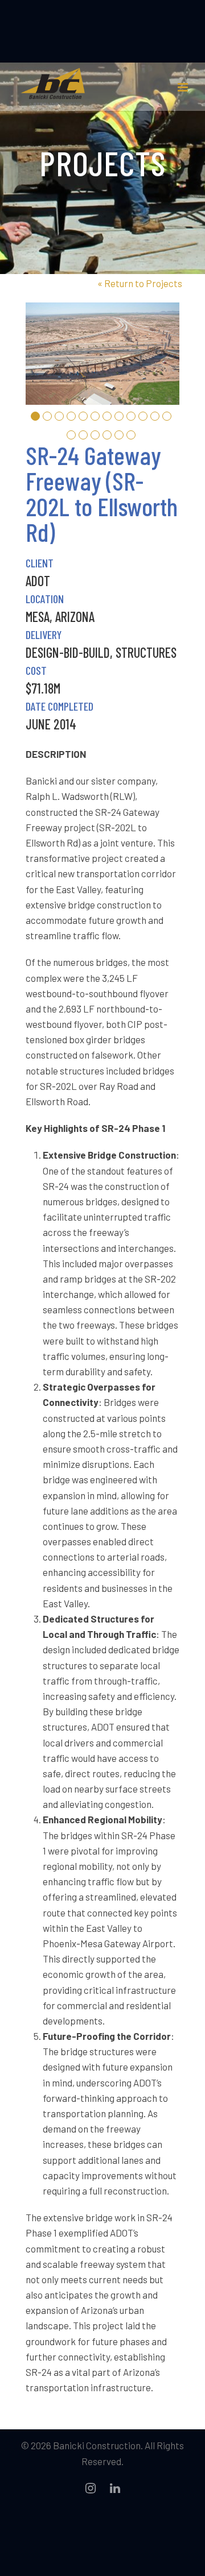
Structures (146, 652)
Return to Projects (140, 283)
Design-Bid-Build (68, 652)
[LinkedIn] (115, 2488)
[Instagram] (91, 2488)
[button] (35, 416)
